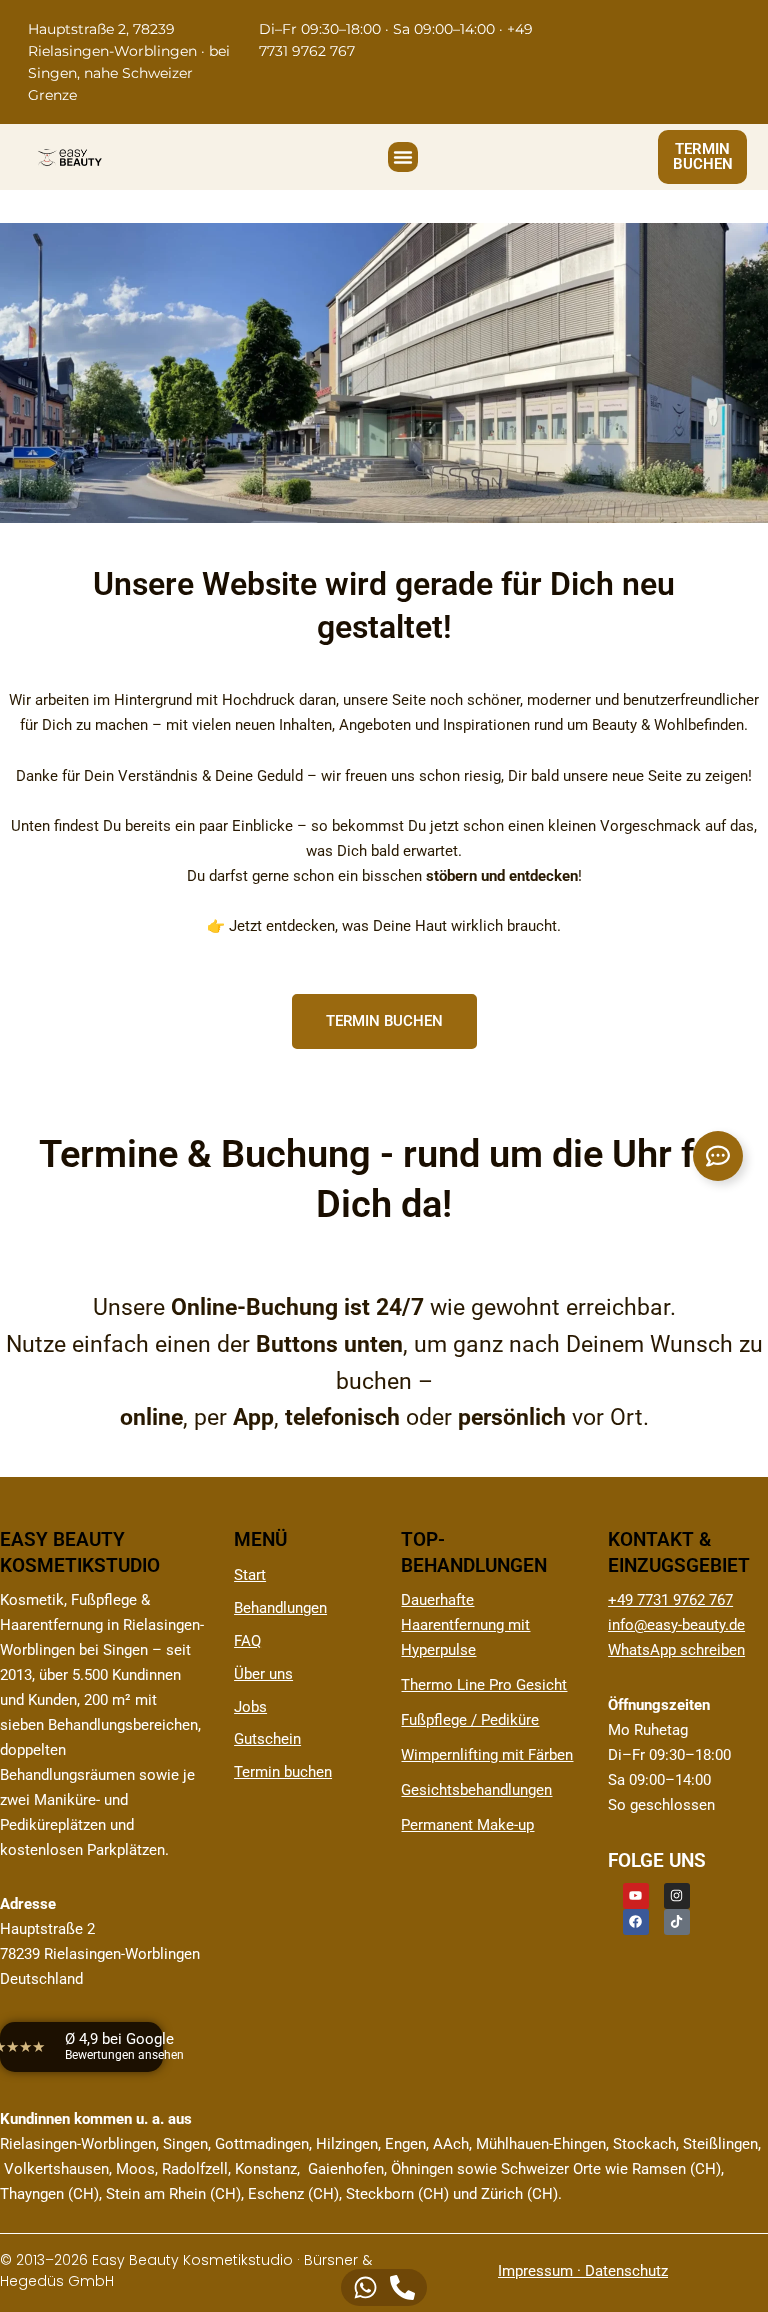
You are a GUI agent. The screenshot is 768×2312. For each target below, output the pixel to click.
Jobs (250, 1707)
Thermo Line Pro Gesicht (484, 1685)
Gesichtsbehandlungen (476, 1790)
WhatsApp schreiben (676, 1650)
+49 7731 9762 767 (670, 1600)
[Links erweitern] (718, 1156)
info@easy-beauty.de (676, 1625)
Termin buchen (283, 1772)
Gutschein (267, 1739)
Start (250, 1575)
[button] (403, 157)
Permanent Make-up (467, 1825)
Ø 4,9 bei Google (124, 2046)
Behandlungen (280, 1608)
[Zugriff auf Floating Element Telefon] (402, 2287)
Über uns (263, 1674)
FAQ (247, 1641)
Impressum (535, 2271)
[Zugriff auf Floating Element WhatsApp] (365, 2287)
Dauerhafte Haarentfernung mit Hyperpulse (465, 1625)
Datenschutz (626, 2271)
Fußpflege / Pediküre (470, 1720)
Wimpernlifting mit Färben (487, 1755)
